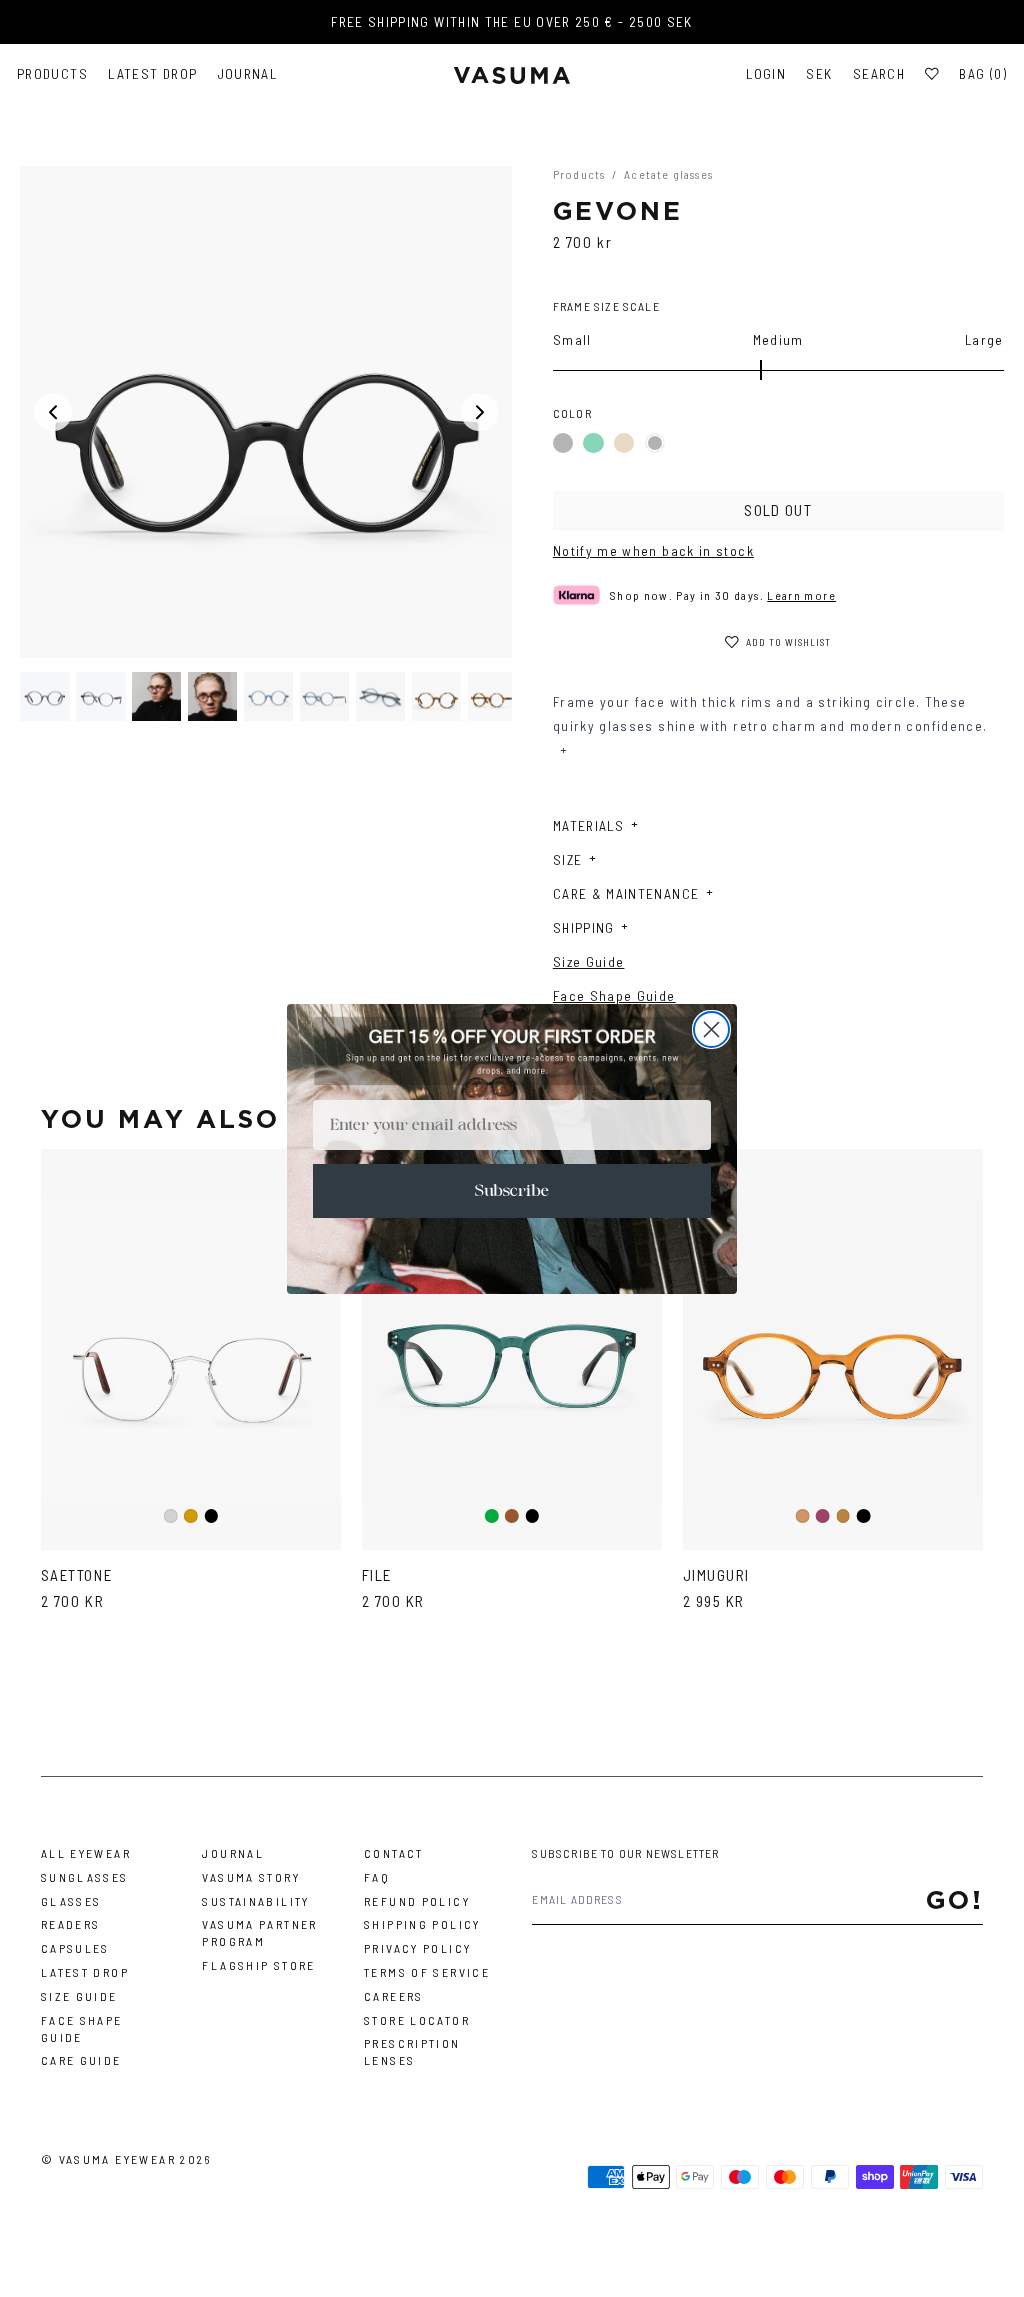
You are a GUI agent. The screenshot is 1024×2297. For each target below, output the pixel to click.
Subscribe (512, 1191)
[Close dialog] (711, 1029)
